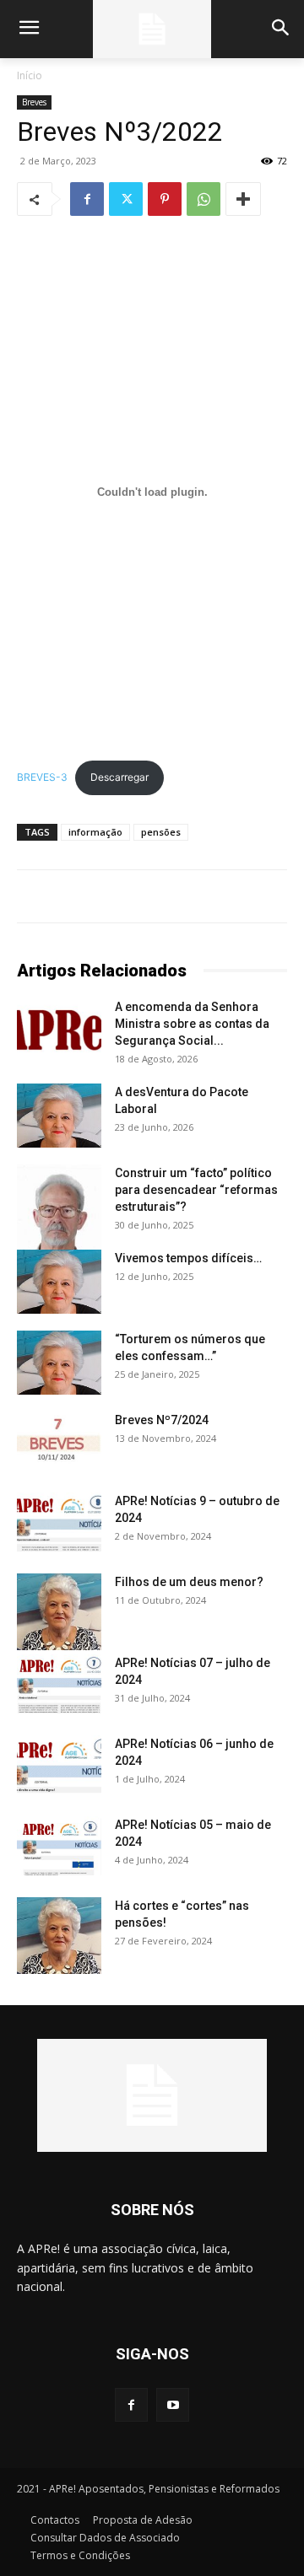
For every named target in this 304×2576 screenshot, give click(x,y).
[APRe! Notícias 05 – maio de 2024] (59, 1846)
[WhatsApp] (204, 199)
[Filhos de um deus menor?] (59, 1612)
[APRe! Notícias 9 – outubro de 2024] (59, 1522)
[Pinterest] (165, 199)
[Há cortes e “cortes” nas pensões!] (59, 1936)
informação (95, 832)
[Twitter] (126, 199)
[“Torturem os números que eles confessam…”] (59, 1363)
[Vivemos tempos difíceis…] (59, 1282)
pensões (161, 832)
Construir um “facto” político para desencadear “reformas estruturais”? (196, 1190)
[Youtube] (173, 2404)
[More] (243, 199)
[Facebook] (87, 199)
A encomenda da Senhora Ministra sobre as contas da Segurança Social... (192, 1024)
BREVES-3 (42, 777)
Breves (34, 102)
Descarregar (119, 777)
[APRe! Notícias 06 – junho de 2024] (59, 1765)
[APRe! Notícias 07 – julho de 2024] (59, 1684)
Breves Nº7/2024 (162, 1420)
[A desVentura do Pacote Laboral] (59, 1116)
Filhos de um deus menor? (189, 1582)
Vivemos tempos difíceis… (188, 1258)
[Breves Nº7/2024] (59, 1441)
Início (30, 75)
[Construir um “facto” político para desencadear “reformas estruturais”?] (59, 1212)
